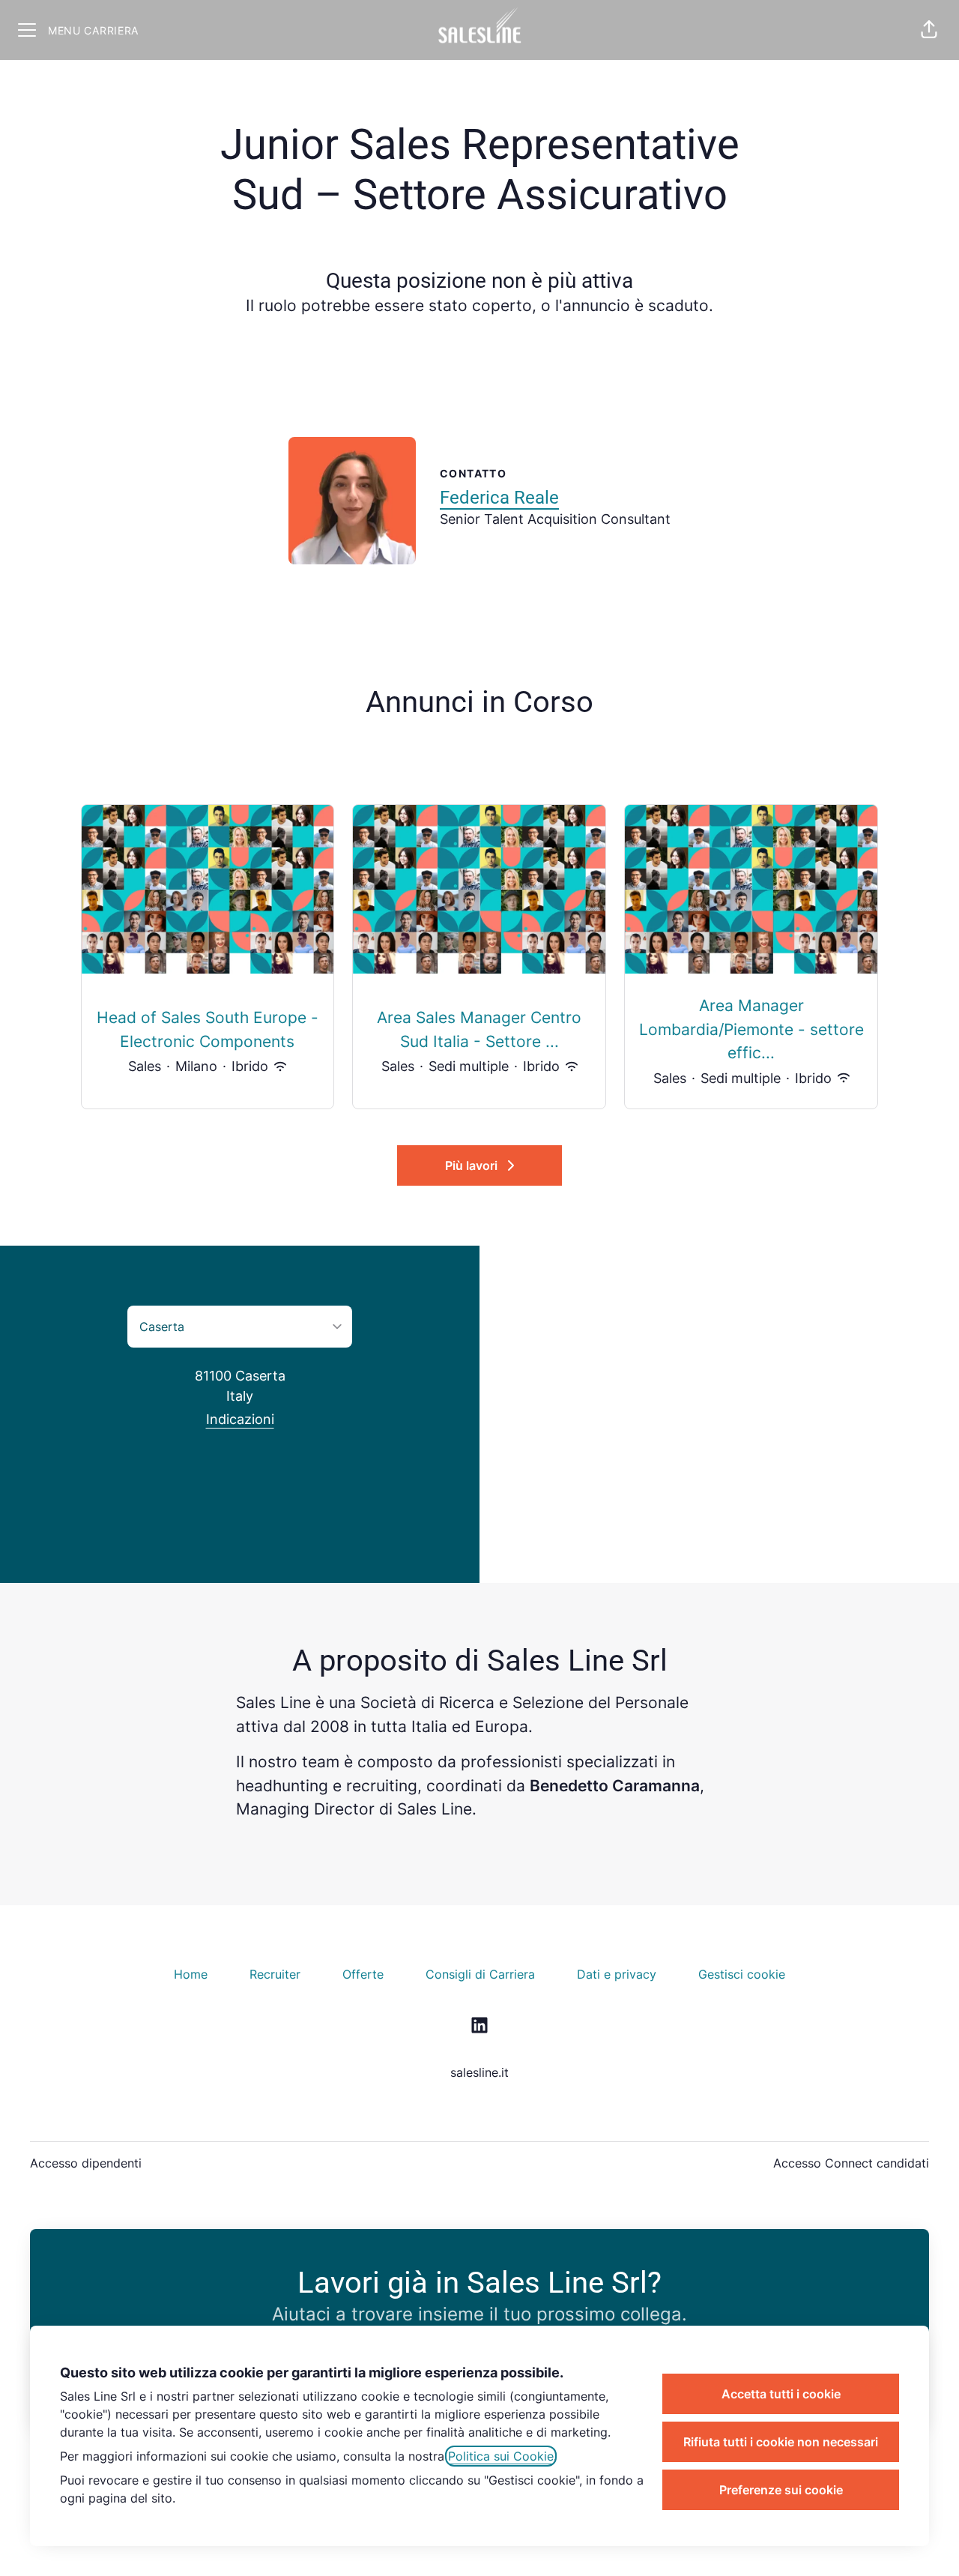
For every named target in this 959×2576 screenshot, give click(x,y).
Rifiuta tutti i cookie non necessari (781, 2442)
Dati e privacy (617, 1974)
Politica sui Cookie (501, 2456)
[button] (929, 30)
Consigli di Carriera (480, 1974)
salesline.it (479, 2072)
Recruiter (275, 1974)
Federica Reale (499, 498)
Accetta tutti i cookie (781, 2394)
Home (191, 1974)
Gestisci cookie (742, 1974)
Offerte (363, 1974)
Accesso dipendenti (86, 2163)
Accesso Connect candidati (851, 2163)
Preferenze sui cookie (781, 2490)
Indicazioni (240, 1419)
